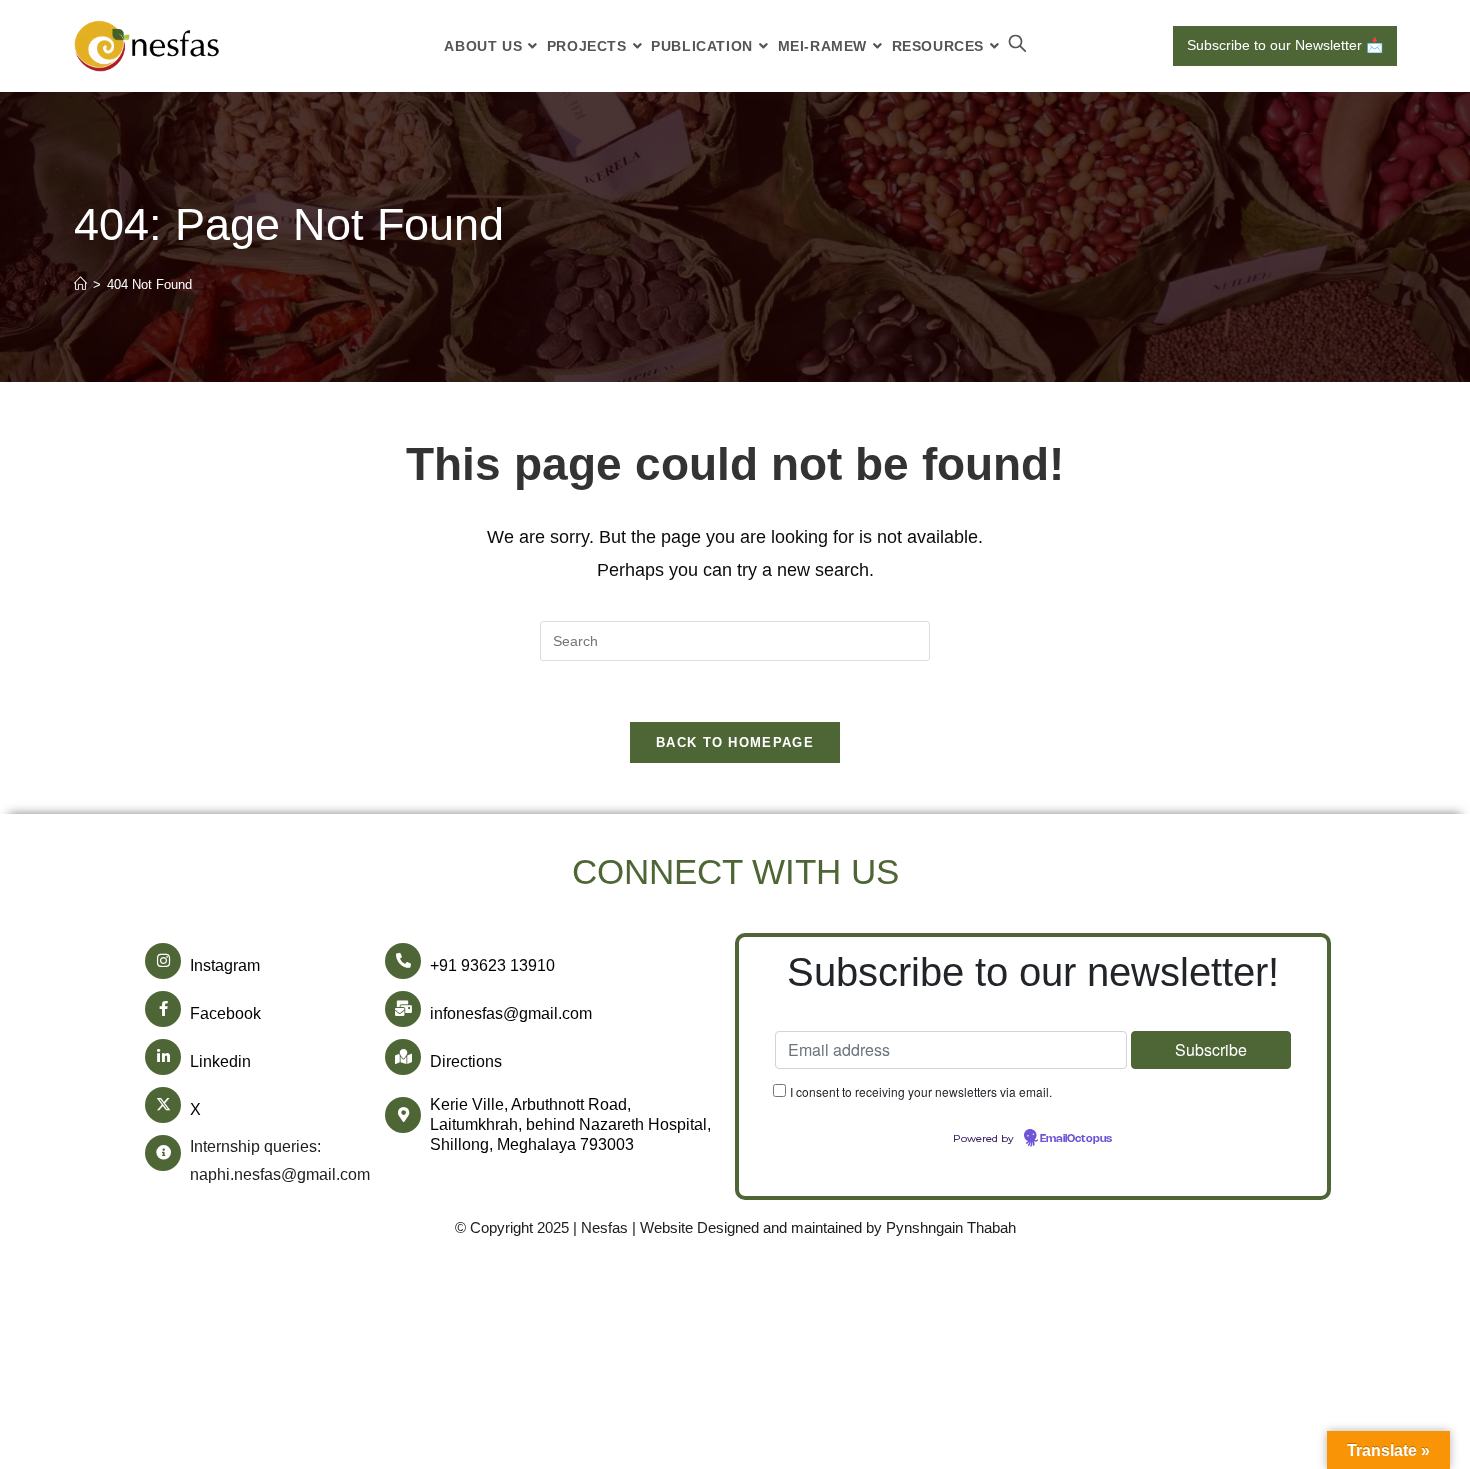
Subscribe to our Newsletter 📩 (1285, 45)
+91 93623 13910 (492, 965)
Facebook (225, 1013)
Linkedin (220, 1061)
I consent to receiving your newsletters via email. (921, 1091)
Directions (466, 1061)
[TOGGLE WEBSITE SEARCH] (1017, 46)
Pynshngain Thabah (951, 1227)
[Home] (80, 284)
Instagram (225, 965)
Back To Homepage (735, 742)
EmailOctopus (1076, 1139)
